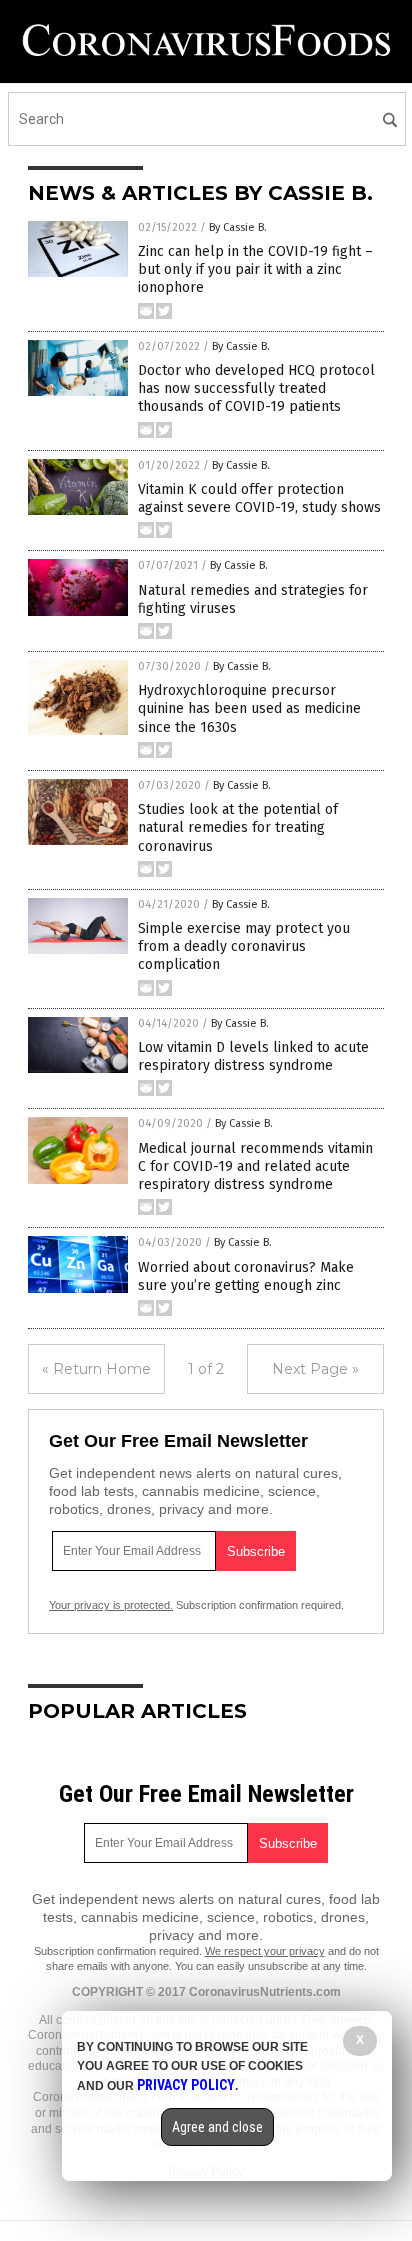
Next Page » (315, 1369)
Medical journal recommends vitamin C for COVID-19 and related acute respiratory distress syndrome (255, 1166)
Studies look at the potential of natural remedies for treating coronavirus (238, 827)
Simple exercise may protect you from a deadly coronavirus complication (244, 946)
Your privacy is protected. (111, 1605)
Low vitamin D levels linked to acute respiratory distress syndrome (253, 1056)
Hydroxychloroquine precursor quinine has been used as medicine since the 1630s (249, 708)
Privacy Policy (186, 2085)
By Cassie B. (238, 227)
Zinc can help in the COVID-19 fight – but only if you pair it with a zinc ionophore (255, 269)
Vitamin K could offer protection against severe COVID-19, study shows (259, 498)
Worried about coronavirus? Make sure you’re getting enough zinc (246, 1276)
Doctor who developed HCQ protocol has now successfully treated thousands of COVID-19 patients (256, 388)
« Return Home (96, 1369)
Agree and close (217, 2127)
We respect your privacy (265, 1951)
